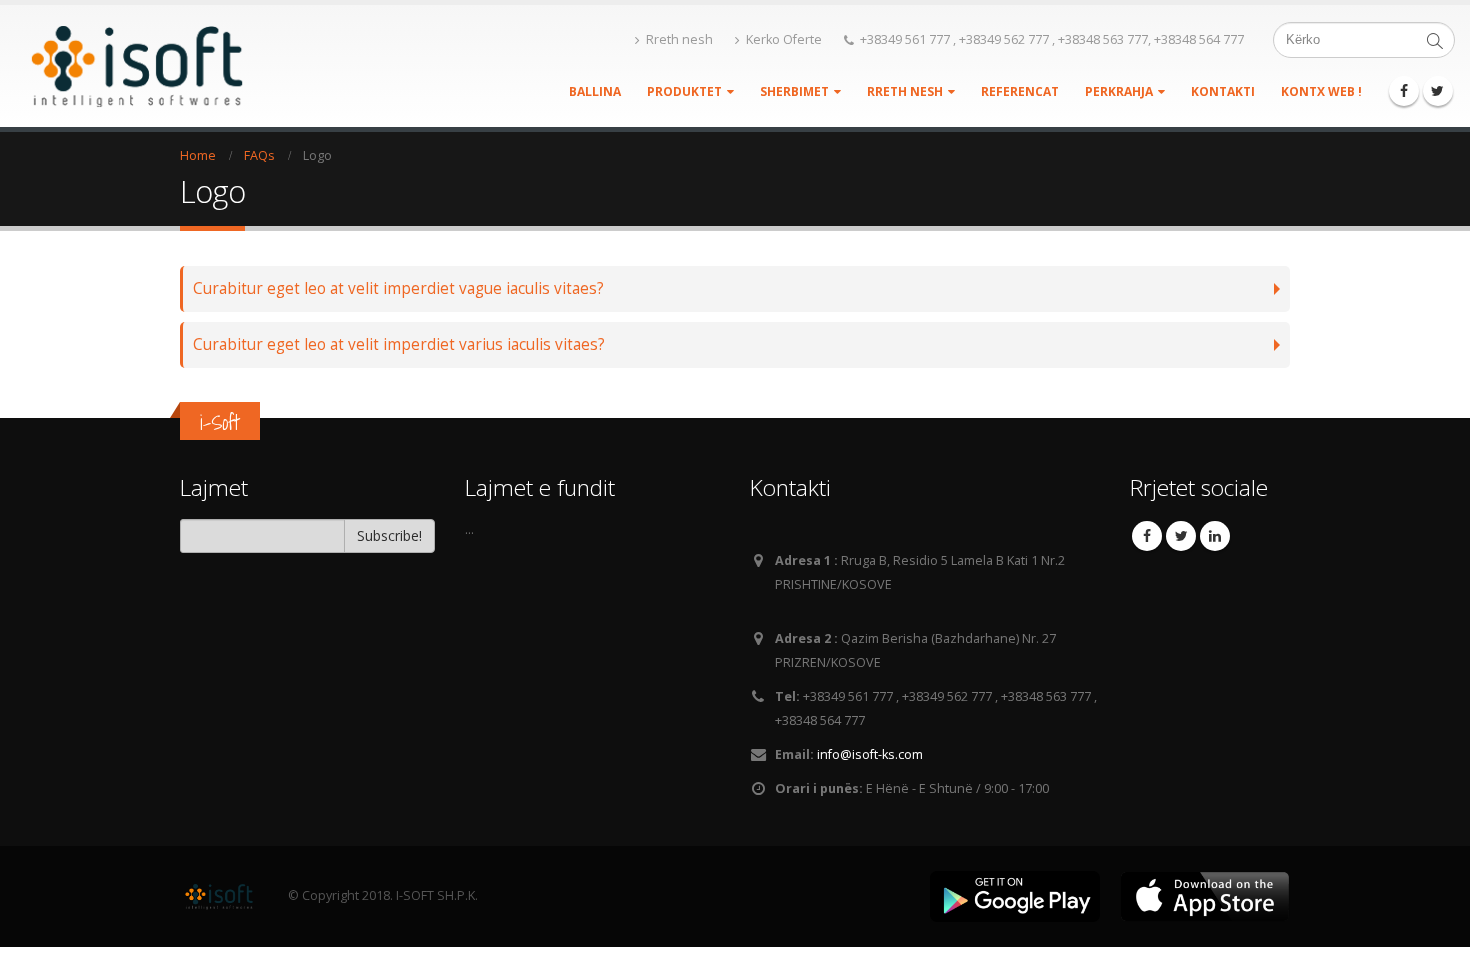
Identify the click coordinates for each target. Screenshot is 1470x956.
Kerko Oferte (784, 39)
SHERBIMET (794, 91)
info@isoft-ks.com (870, 754)
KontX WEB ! (1321, 91)
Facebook (1147, 536)
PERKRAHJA (1119, 91)
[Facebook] (1404, 91)
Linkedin (1215, 536)
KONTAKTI (1223, 91)
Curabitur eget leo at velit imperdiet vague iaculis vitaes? (398, 288)
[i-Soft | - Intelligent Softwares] (140, 66)
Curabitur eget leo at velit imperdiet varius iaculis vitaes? (399, 344)
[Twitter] (1438, 91)
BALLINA (595, 91)
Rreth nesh (679, 39)
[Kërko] (1435, 40)
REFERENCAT (1020, 91)
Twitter (1181, 536)
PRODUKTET (684, 91)
